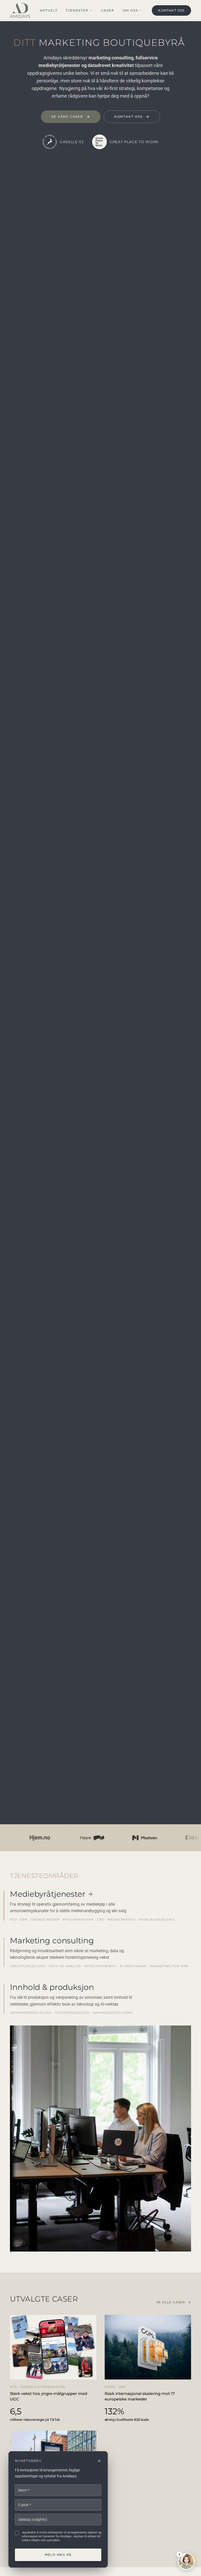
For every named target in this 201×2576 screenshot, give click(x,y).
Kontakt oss (171, 10)
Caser (108, 10)
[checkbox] (17, 2533)
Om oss (130, 10)
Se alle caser (171, 2302)
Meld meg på (58, 2555)
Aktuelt (49, 10)
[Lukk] (99, 2461)
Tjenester (77, 10)
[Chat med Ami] (186, 2561)
